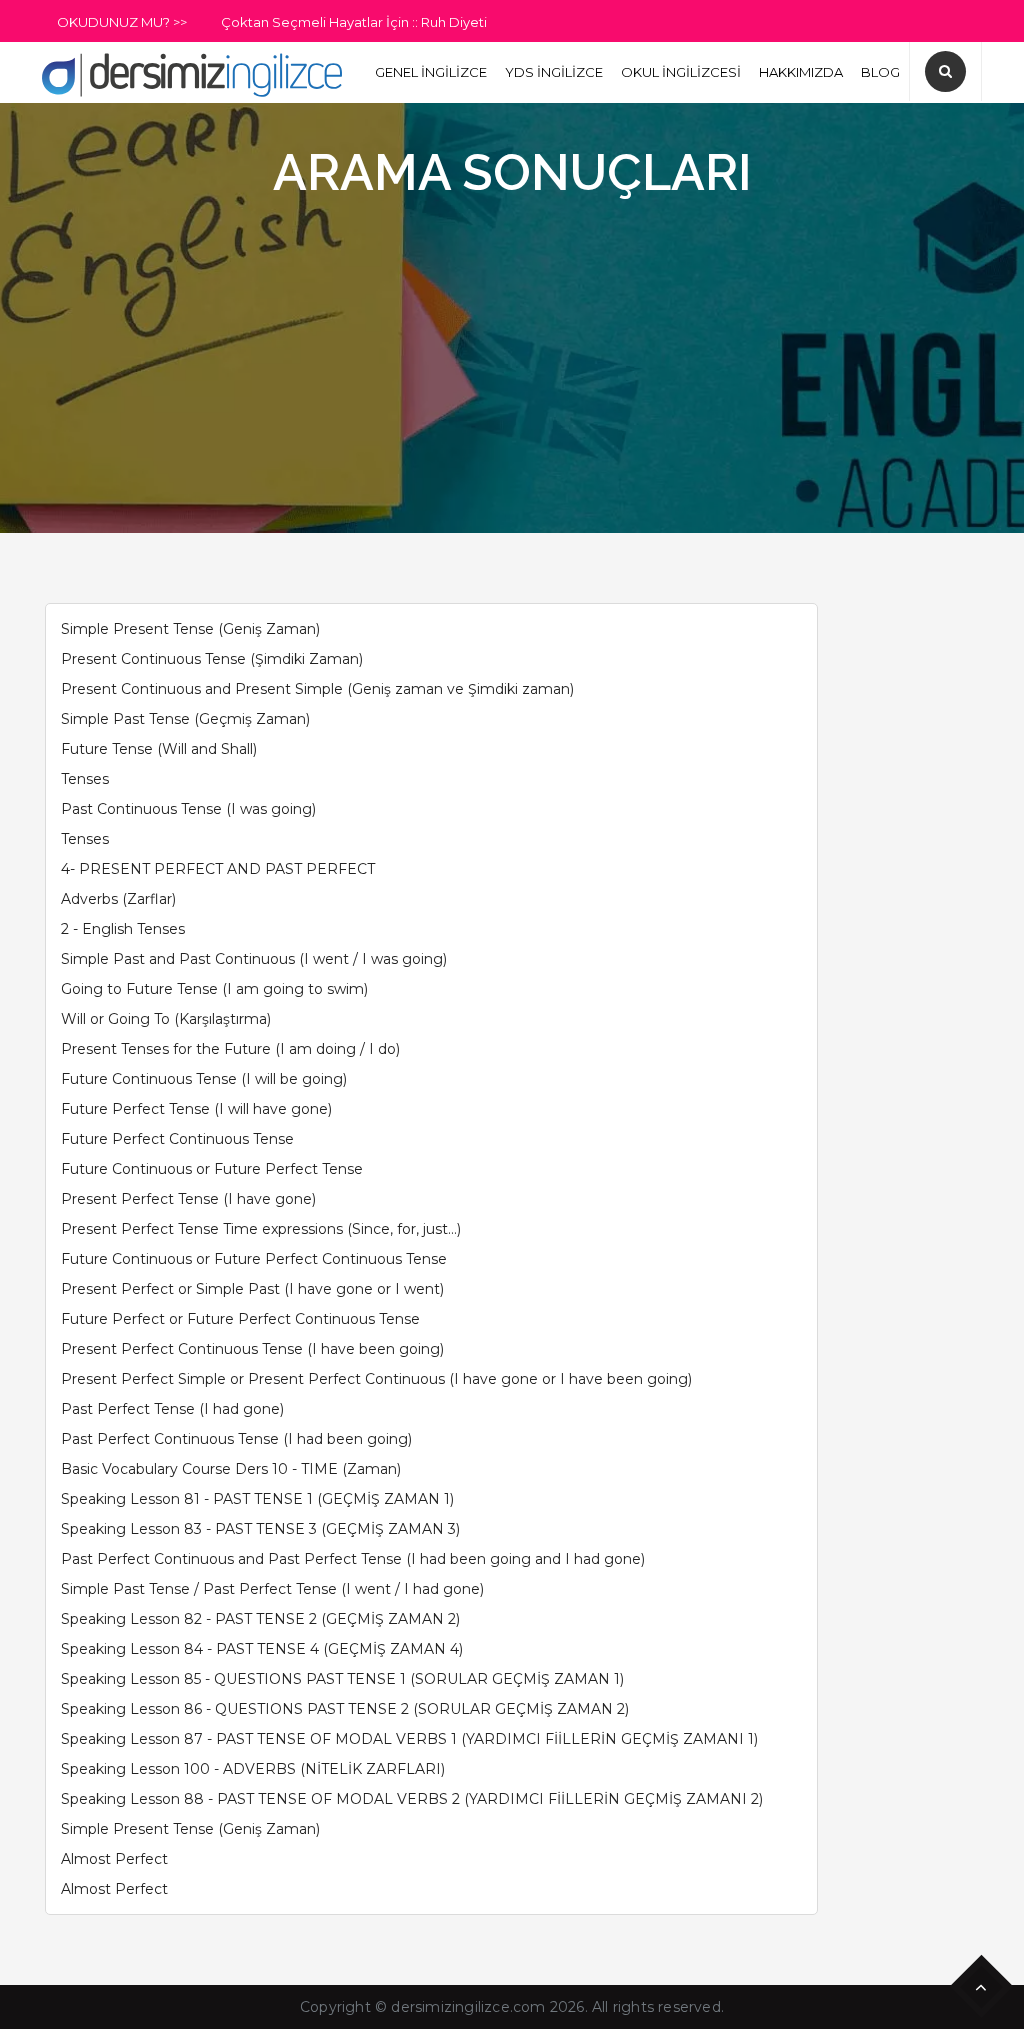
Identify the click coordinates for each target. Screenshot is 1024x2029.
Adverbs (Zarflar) (118, 899)
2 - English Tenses (123, 929)
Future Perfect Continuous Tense (177, 1139)
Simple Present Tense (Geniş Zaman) (190, 629)
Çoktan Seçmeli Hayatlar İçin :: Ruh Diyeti (354, 22)
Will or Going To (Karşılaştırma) (166, 1019)
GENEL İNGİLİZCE (431, 72)
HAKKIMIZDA (801, 72)
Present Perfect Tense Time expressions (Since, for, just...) (261, 1229)
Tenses (85, 779)
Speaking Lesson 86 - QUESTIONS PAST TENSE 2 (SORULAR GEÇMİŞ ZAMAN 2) (345, 1709)
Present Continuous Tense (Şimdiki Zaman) (212, 659)
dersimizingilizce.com (468, 2007)
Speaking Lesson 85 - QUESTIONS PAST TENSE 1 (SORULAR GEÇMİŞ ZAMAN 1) (342, 1679)
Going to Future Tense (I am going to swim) (214, 989)
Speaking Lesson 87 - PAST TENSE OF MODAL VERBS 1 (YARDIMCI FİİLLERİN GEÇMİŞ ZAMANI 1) (409, 1739)
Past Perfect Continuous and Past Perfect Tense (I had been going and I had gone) (353, 1559)
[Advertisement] (512, 353)
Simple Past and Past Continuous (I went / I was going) (254, 959)
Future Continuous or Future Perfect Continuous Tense (254, 1259)
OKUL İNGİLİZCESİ (681, 72)
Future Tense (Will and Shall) (159, 749)
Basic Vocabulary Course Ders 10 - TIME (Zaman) (231, 1469)
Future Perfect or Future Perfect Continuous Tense (240, 1319)
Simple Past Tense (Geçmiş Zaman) (185, 719)
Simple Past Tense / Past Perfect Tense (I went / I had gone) (272, 1589)
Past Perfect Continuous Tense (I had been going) (236, 1439)
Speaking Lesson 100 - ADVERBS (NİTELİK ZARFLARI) (253, 1769)
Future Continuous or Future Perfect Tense (212, 1169)
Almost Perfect (114, 1859)
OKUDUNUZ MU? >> (122, 22)
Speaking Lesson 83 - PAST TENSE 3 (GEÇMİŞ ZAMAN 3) (260, 1529)
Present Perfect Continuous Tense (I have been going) (252, 1349)
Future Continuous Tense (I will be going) (204, 1079)
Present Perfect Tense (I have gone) (188, 1199)
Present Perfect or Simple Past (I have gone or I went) (252, 1289)
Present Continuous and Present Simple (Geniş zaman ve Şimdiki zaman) (317, 689)
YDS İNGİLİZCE (554, 72)
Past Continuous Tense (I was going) (188, 809)
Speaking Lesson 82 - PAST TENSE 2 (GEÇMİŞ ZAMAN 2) (260, 1619)
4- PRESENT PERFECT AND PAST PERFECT (218, 869)
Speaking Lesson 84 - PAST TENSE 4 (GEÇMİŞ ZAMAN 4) (262, 1649)
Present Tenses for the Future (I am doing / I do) (230, 1049)
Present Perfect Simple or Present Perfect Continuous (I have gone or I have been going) (376, 1379)
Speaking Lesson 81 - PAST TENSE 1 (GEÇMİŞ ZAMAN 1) (257, 1499)
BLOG (880, 72)
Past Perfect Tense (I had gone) (172, 1409)
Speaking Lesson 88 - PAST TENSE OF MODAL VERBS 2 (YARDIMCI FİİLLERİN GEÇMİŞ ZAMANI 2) (412, 1799)
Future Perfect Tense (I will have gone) (196, 1109)
